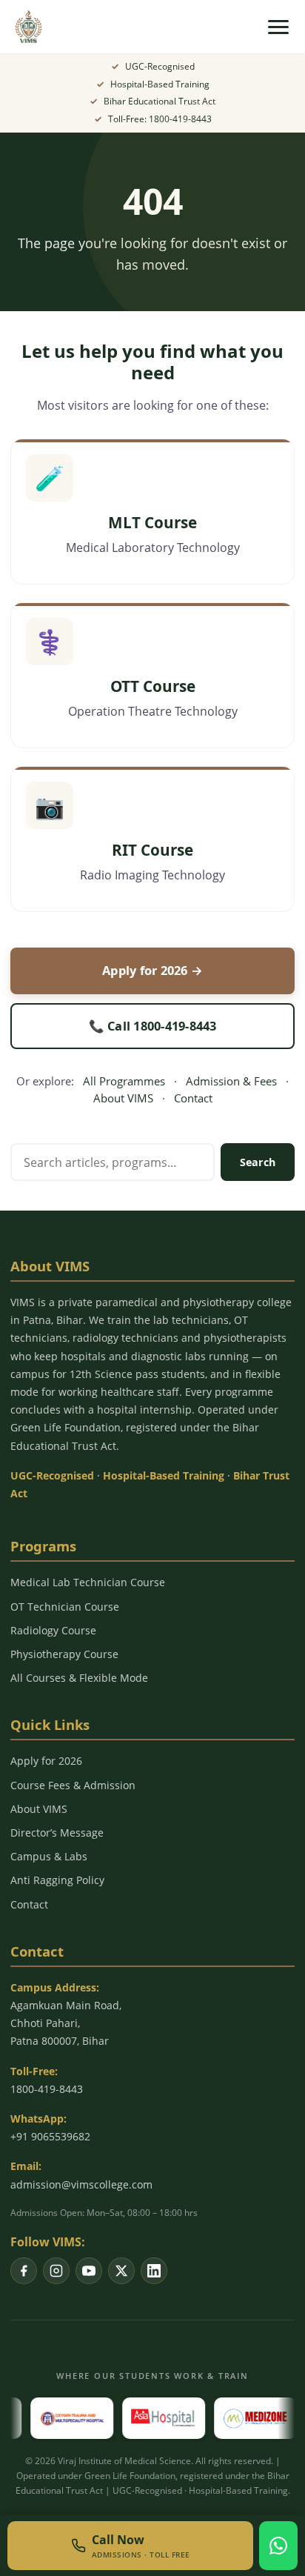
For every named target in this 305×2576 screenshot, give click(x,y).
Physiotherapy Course (64, 1654)
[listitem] (24, 2271)
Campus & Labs (49, 1856)
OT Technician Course (65, 1607)
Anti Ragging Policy (57, 1880)
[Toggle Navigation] (278, 27)
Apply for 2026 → (152, 970)
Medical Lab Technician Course (88, 1582)
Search (258, 1162)
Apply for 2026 (46, 1761)
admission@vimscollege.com (81, 2184)
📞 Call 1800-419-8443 (153, 1026)
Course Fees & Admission (73, 1785)
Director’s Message (57, 1833)
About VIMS (123, 1098)
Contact (193, 1098)
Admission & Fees (231, 1081)
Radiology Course (53, 1630)
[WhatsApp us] (278, 2546)
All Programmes (124, 1081)
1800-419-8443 (47, 2089)
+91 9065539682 (50, 2136)
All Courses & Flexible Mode (79, 1678)
